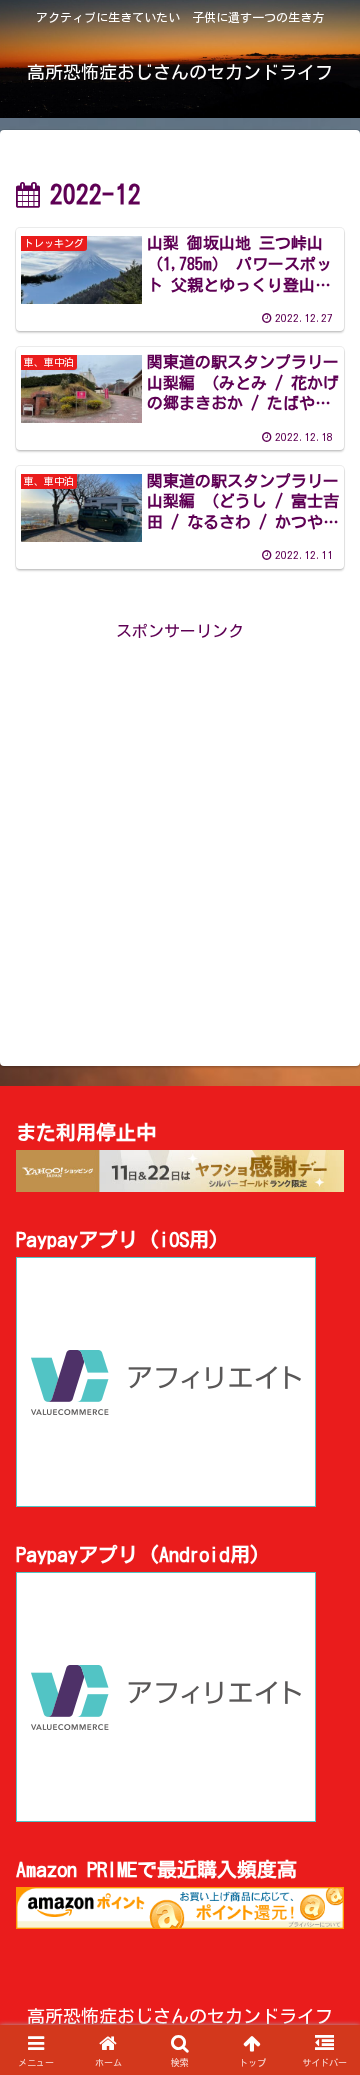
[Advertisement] (180, 825)
